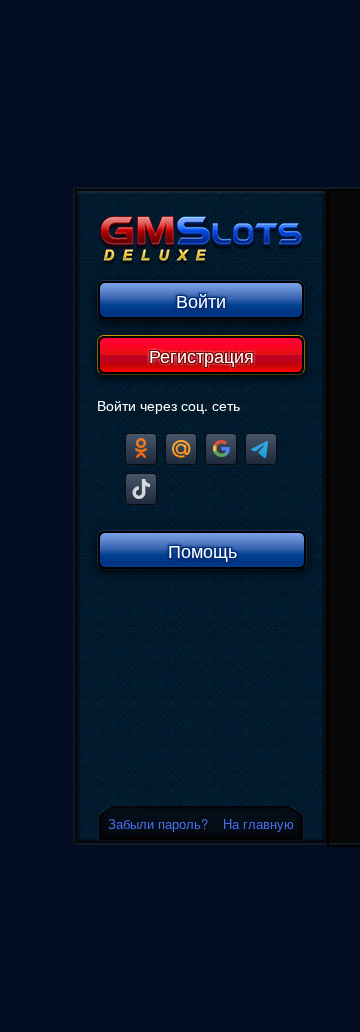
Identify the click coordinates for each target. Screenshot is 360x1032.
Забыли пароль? (158, 823)
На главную (258, 823)
